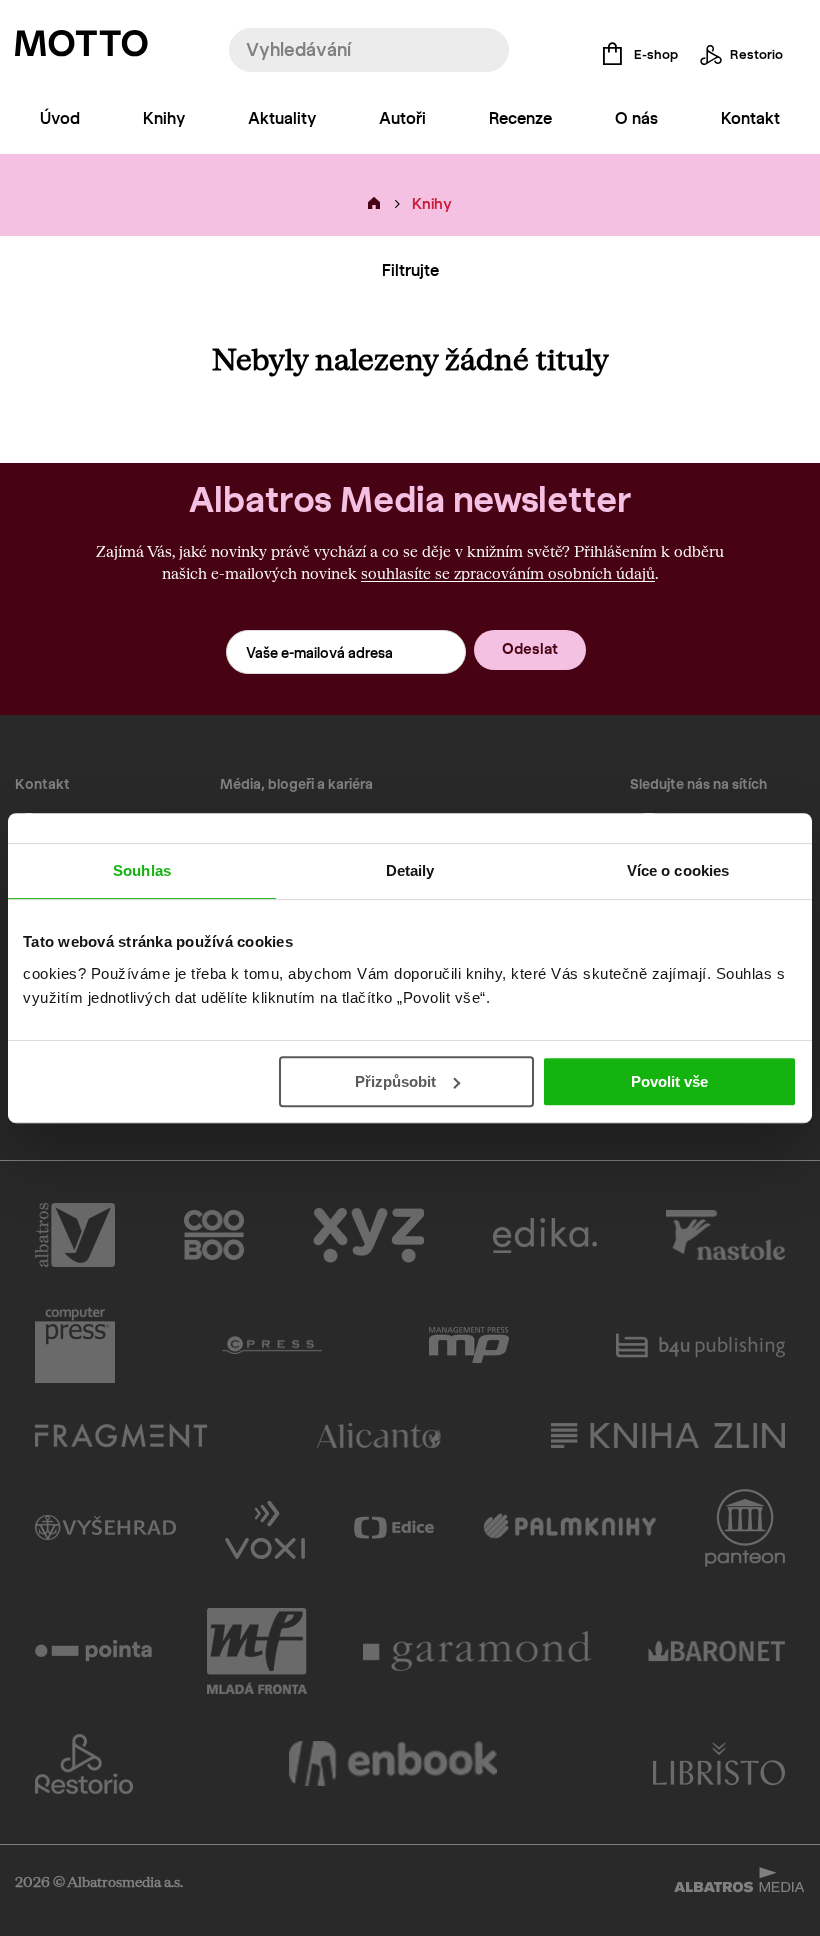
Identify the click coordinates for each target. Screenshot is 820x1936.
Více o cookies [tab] (678, 870)
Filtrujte (410, 270)
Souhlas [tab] (142, 870)
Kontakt (750, 118)
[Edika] (545, 1235)
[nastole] (726, 1235)
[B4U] (700, 1345)
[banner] (81, 48)
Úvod (60, 118)
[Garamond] (478, 1651)
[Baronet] (717, 1651)
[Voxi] (265, 1528)
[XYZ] (368, 1235)
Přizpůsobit (395, 1081)
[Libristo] (719, 1764)
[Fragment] (121, 1435)
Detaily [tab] (410, 870)
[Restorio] (84, 1764)
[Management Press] (469, 1345)
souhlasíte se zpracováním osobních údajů (508, 573)
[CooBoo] (214, 1235)
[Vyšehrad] (105, 1528)
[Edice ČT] (394, 1528)
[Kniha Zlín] (668, 1435)
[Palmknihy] (569, 1528)
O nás (636, 118)
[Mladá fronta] (257, 1651)
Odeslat (530, 649)
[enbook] (393, 1764)
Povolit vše (669, 1081)
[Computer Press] (75, 1345)
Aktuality (282, 118)
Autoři (402, 118)
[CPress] (272, 1345)
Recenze (520, 118)
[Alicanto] (379, 1435)
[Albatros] (75, 1235)
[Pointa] (93, 1651)
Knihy (164, 118)
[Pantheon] (745, 1528)
